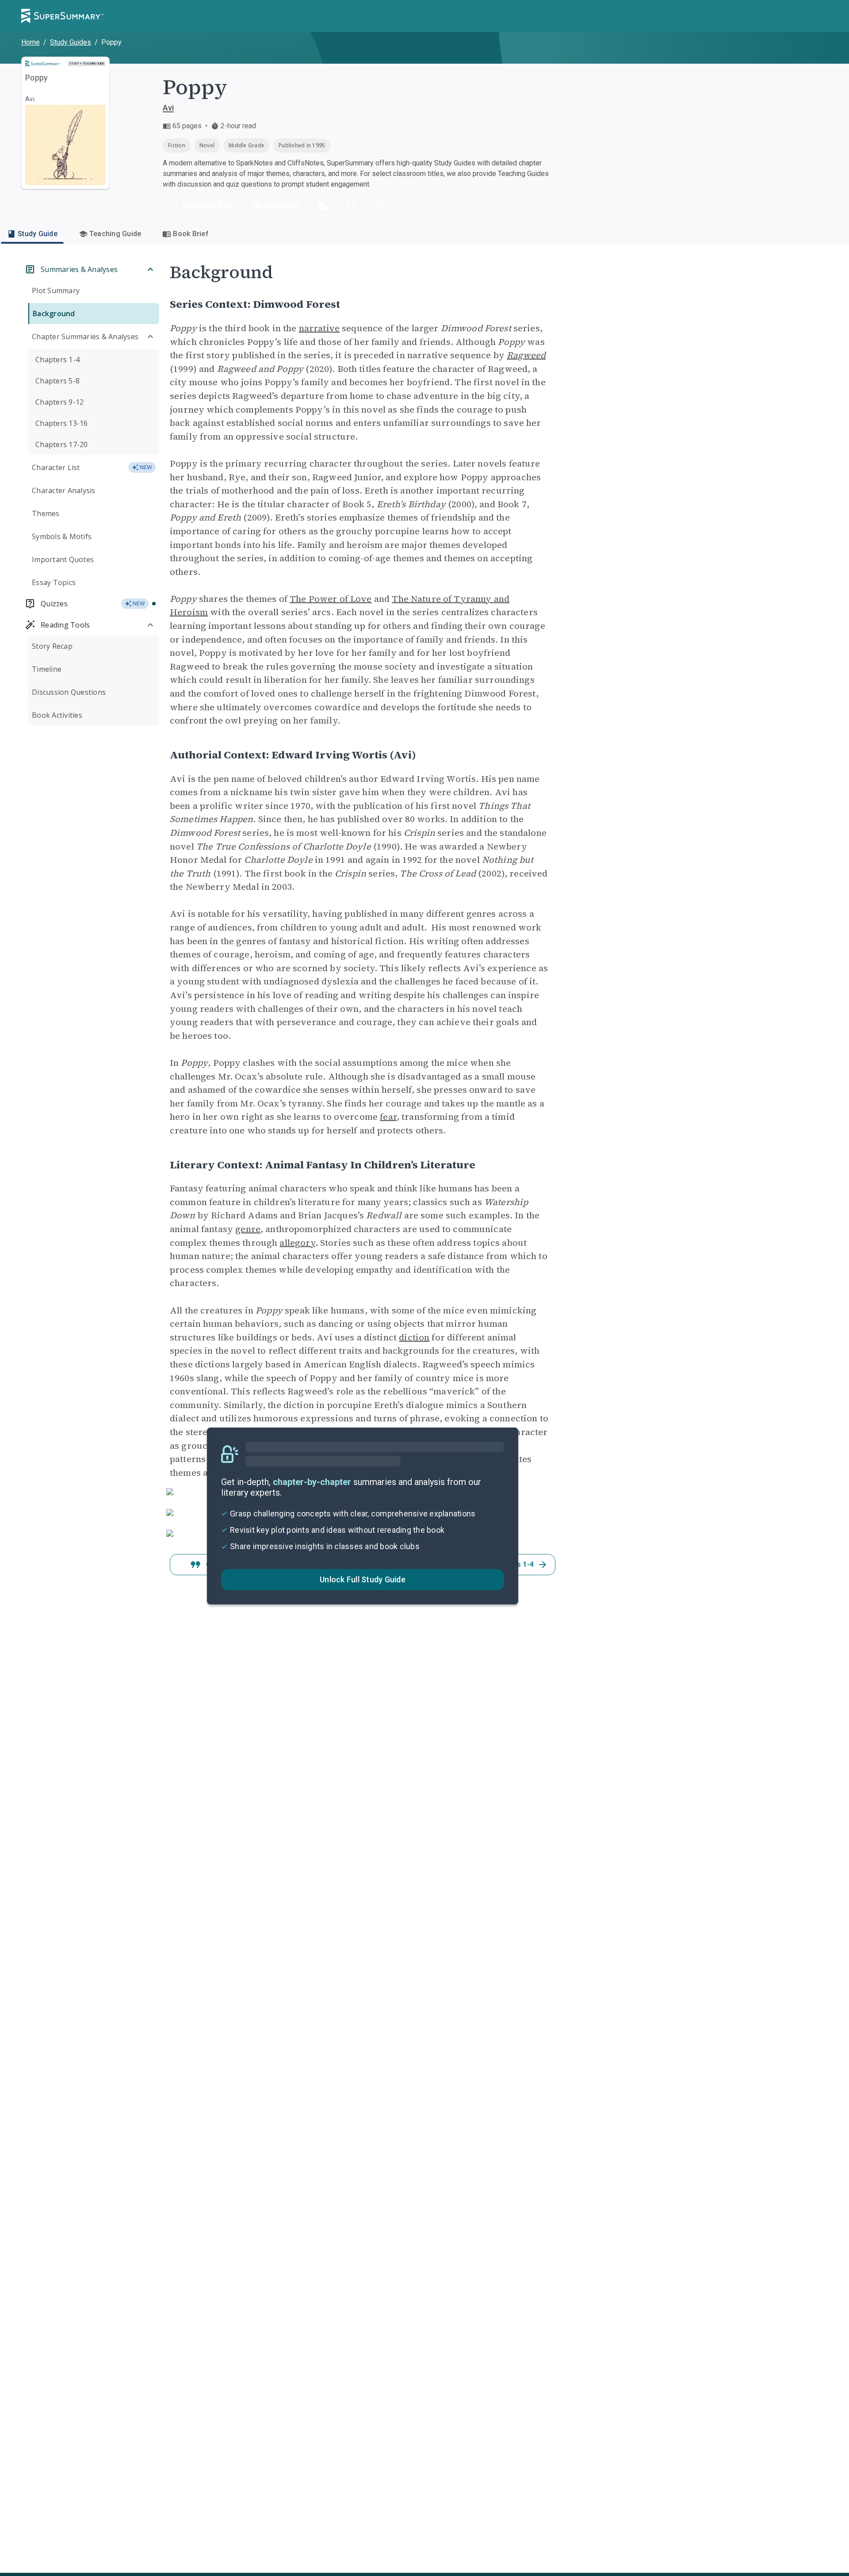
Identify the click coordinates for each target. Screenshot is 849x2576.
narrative (319, 328)
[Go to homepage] (62, 16)
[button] (323, 206)
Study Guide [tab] (38, 234)
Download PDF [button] (207, 205)
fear (388, 1117)
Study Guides (71, 42)
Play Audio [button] (282, 205)
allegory (297, 1243)
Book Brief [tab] (191, 234)
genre (248, 1229)
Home (31, 42)
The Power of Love (331, 599)
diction (414, 1337)
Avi (168, 108)
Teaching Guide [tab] (115, 234)
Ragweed (526, 355)
